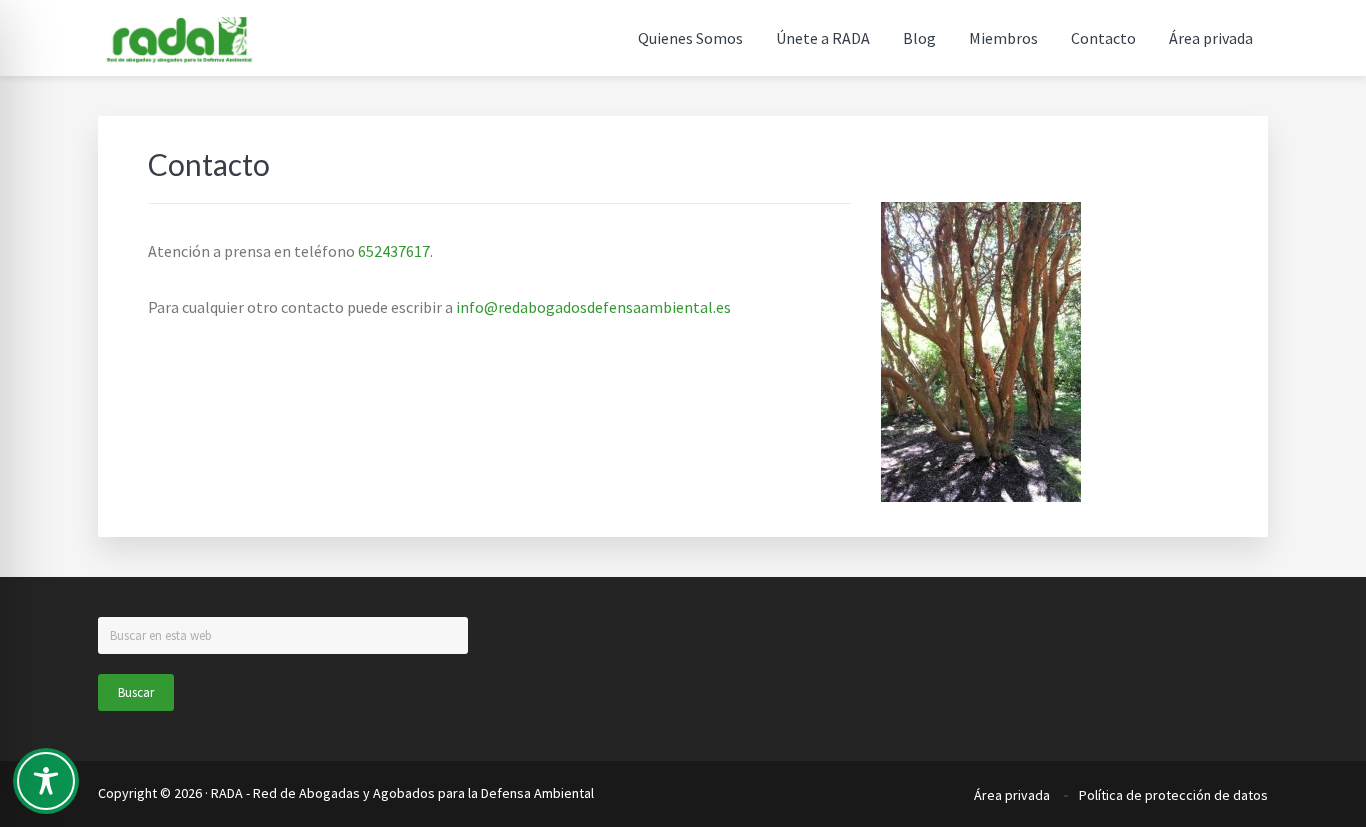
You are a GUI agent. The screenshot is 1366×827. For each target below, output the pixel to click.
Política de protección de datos (1173, 795)
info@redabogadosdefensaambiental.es (593, 307)
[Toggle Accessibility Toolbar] (46, 781)
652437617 (394, 251)
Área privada (1012, 795)
